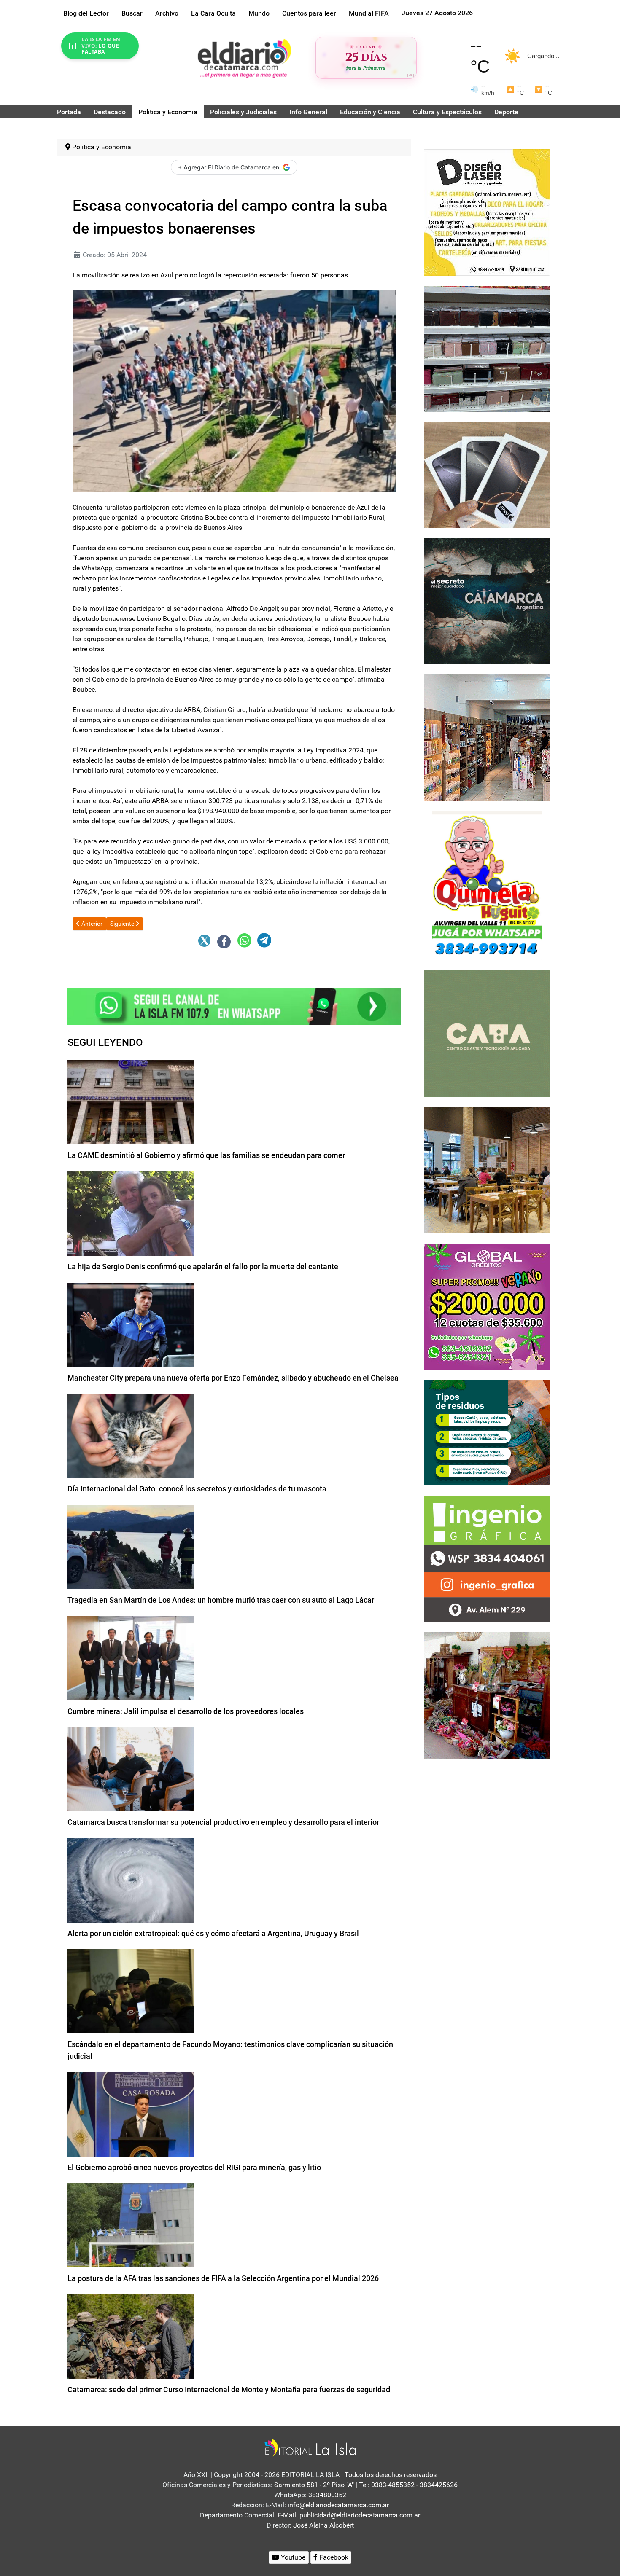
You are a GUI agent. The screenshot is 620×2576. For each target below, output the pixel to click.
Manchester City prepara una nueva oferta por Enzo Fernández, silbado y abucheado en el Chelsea (233, 1378)
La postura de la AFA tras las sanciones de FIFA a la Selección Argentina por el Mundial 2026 (223, 2278)
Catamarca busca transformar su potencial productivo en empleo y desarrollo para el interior (223, 1822)
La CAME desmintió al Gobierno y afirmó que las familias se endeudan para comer (206, 1155)
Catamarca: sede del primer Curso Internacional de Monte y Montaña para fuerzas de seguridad (229, 2389)
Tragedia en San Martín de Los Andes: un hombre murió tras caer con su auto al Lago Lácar (221, 1600)
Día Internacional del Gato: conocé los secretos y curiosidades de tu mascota (197, 1489)
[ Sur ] (411, 75)
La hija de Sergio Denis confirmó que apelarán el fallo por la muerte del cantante (203, 1267)
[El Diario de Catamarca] (244, 58)
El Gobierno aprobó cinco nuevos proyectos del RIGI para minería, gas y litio (194, 2167)
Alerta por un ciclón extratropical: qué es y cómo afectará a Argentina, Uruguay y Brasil (213, 1933)
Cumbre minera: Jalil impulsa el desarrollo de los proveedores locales (186, 1711)
